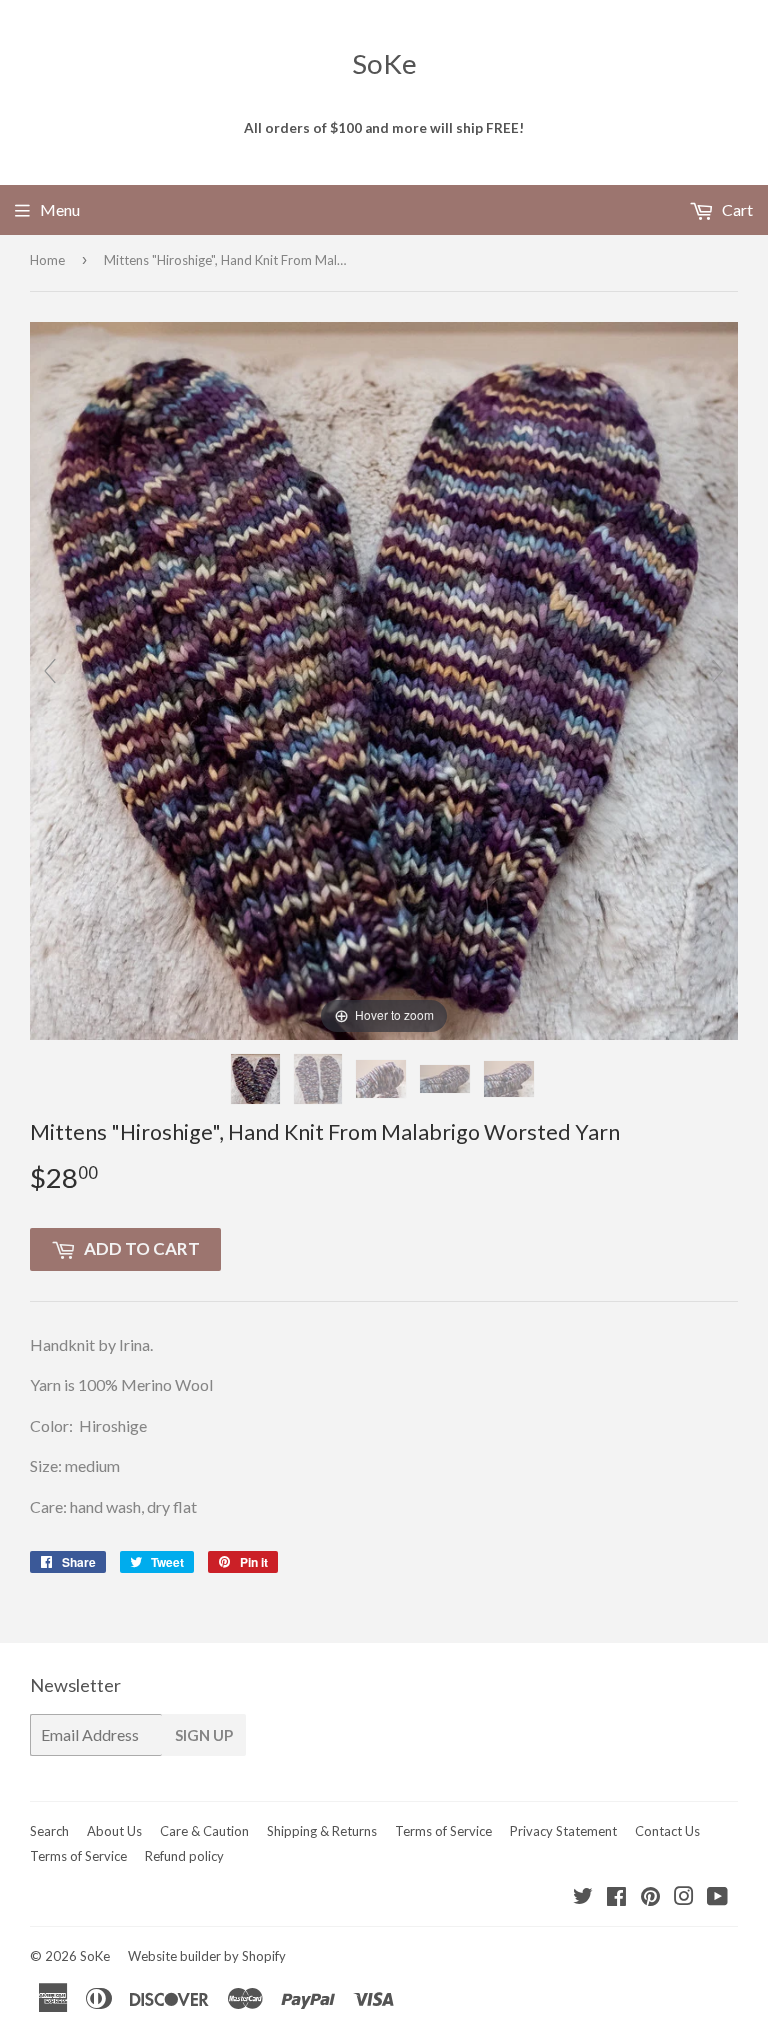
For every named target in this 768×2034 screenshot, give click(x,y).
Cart (736, 209)
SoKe (384, 63)
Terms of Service (443, 1831)
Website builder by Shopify (207, 1956)
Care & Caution (204, 1831)
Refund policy (184, 1856)
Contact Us (667, 1831)
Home (47, 260)
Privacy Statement (563, 1831)
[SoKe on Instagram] (684, 1897)
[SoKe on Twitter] (583, 1897)
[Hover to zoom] (384, 678)
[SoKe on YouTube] (717, 1897)
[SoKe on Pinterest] (650, 1897)
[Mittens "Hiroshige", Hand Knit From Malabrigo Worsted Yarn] (257, 1079)
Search (49, 1831)
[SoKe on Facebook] (616, 1897)
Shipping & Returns (322, 1831)
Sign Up (204, 1735)
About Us (114, 1831)
